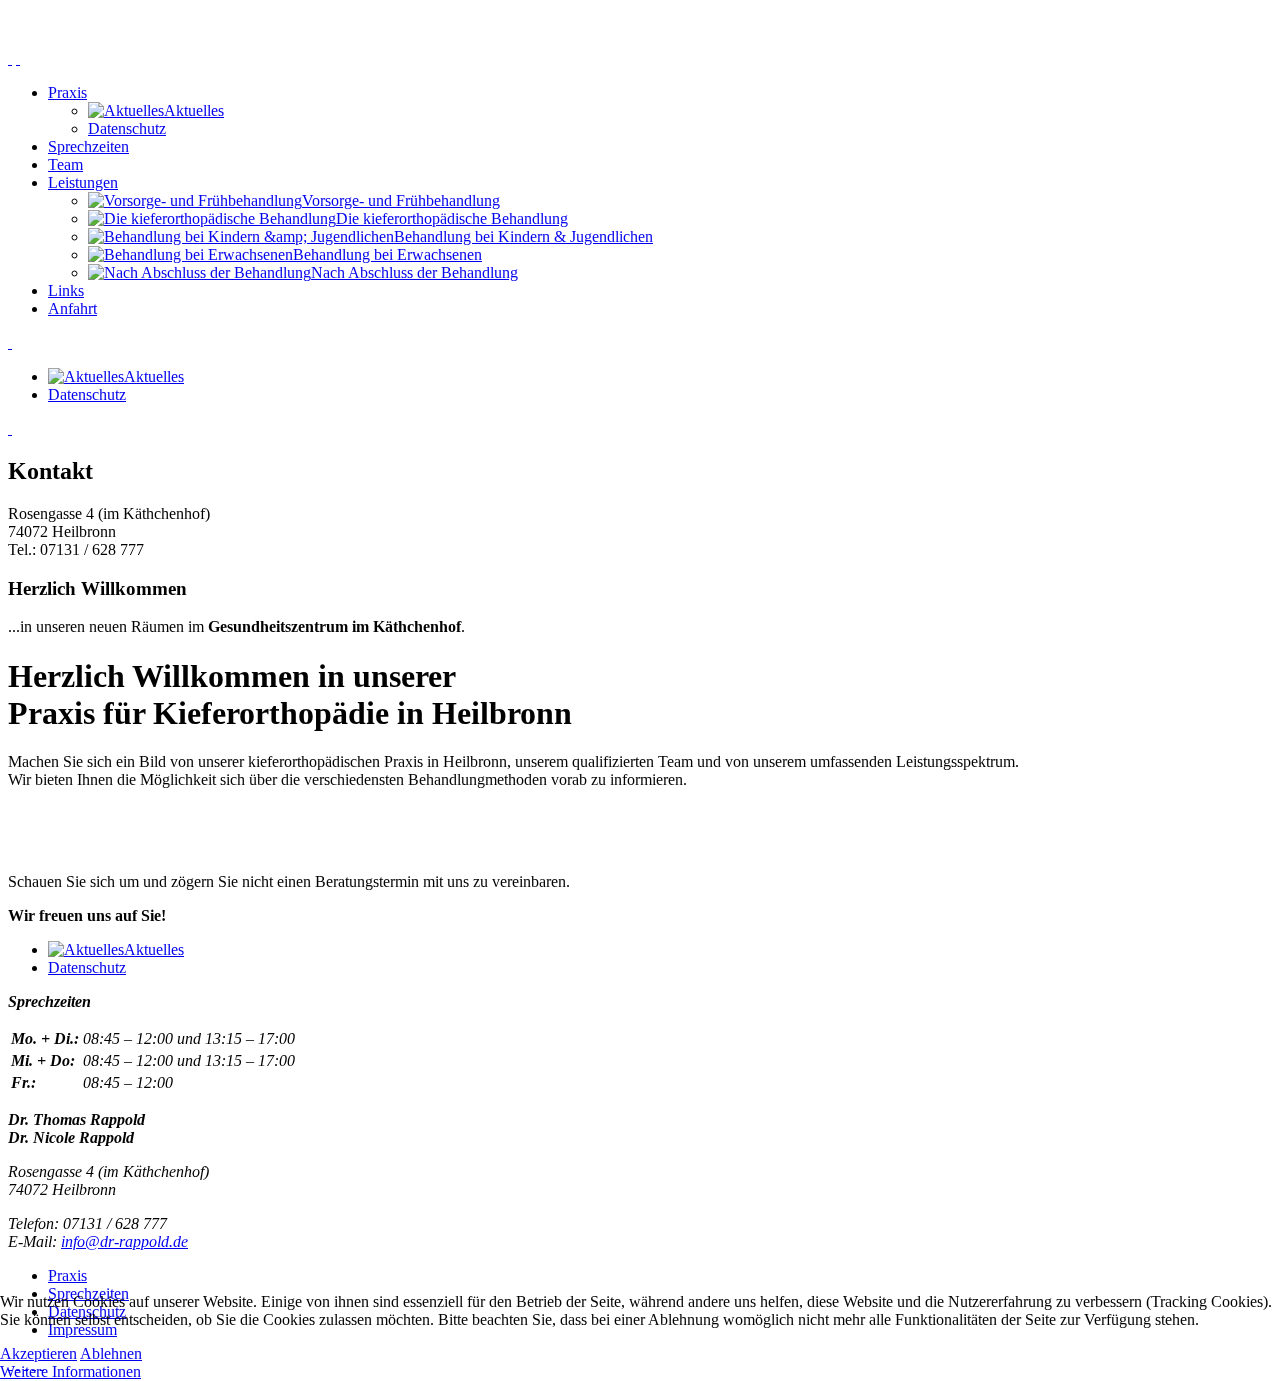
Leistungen (83, 182)
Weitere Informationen (70, 1371)
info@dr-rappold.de (124, 1241)
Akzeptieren (38, 1353)
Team (65, 164)
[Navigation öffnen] (10, 58)
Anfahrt (72, 308)
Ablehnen (111, 1353)
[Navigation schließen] (18, 58)
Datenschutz (127, 128)
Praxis (67, 92)
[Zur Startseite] (640, 25)
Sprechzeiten (88, 146)
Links (66, 290)
